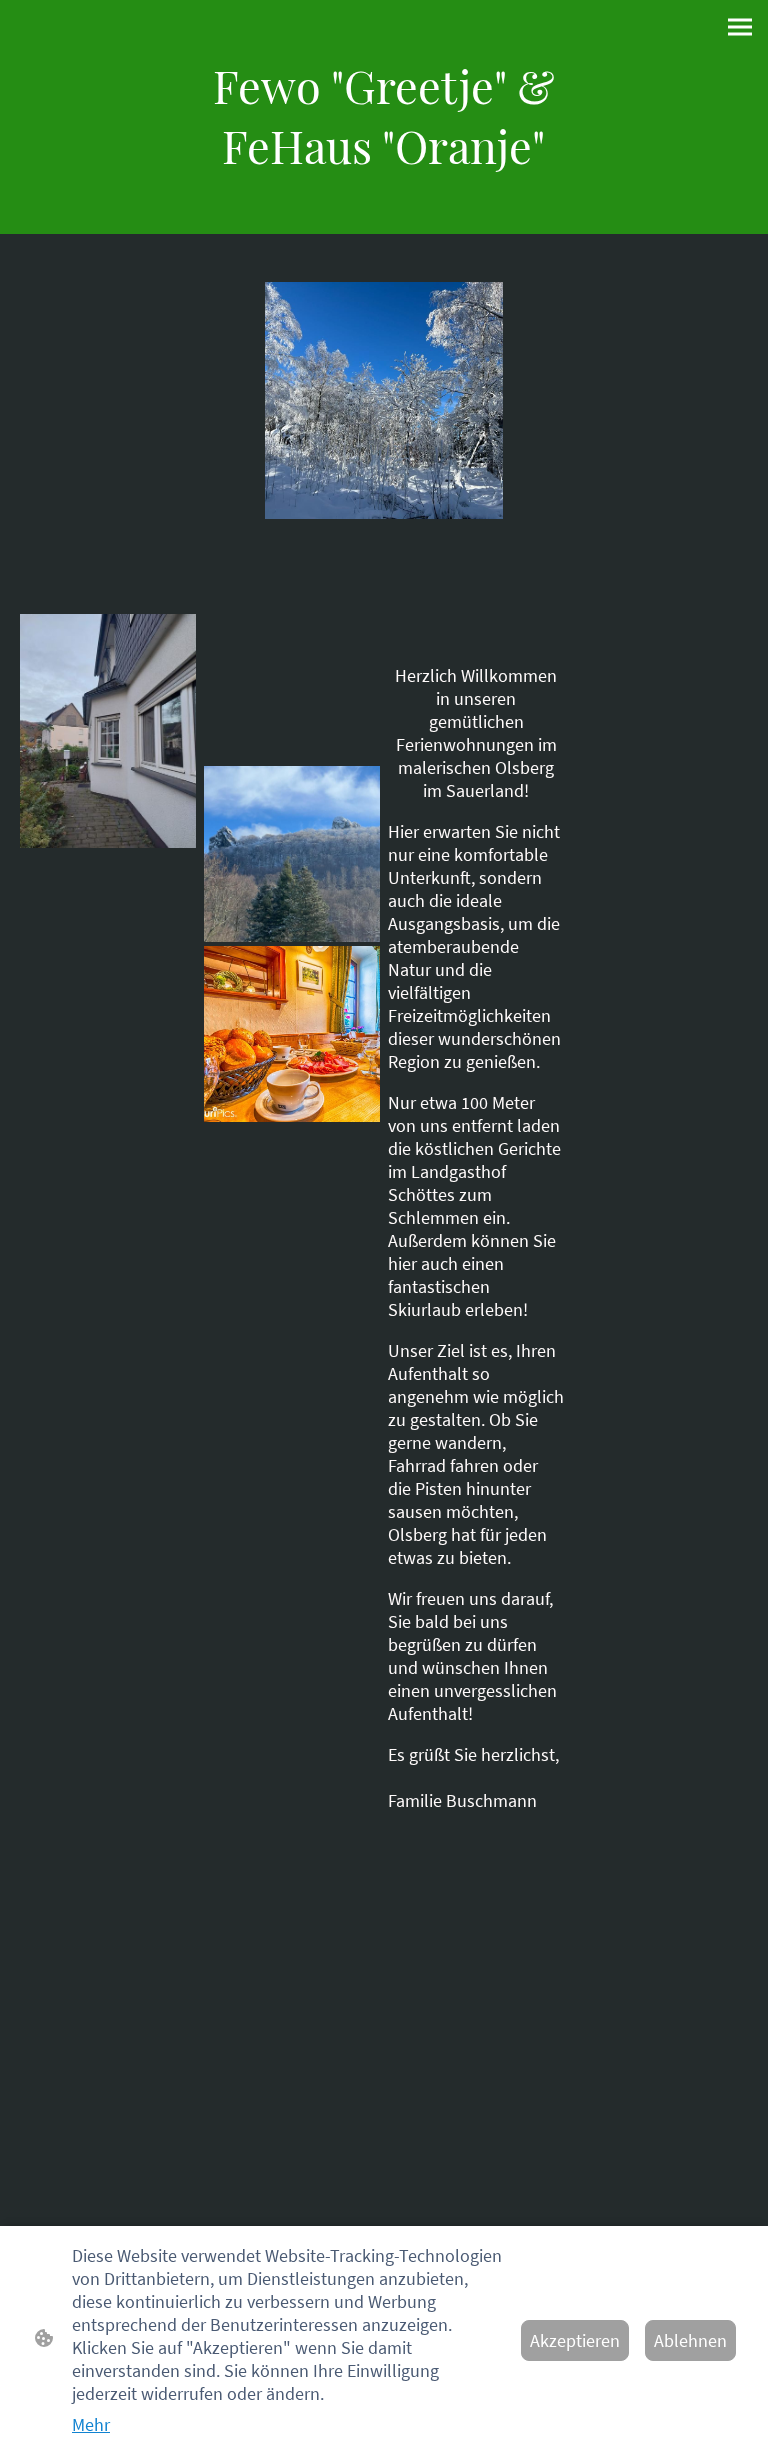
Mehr (91, 2424)
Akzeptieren (575, 2340)
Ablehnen (690, 2340)
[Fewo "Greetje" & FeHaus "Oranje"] (383, 193)
